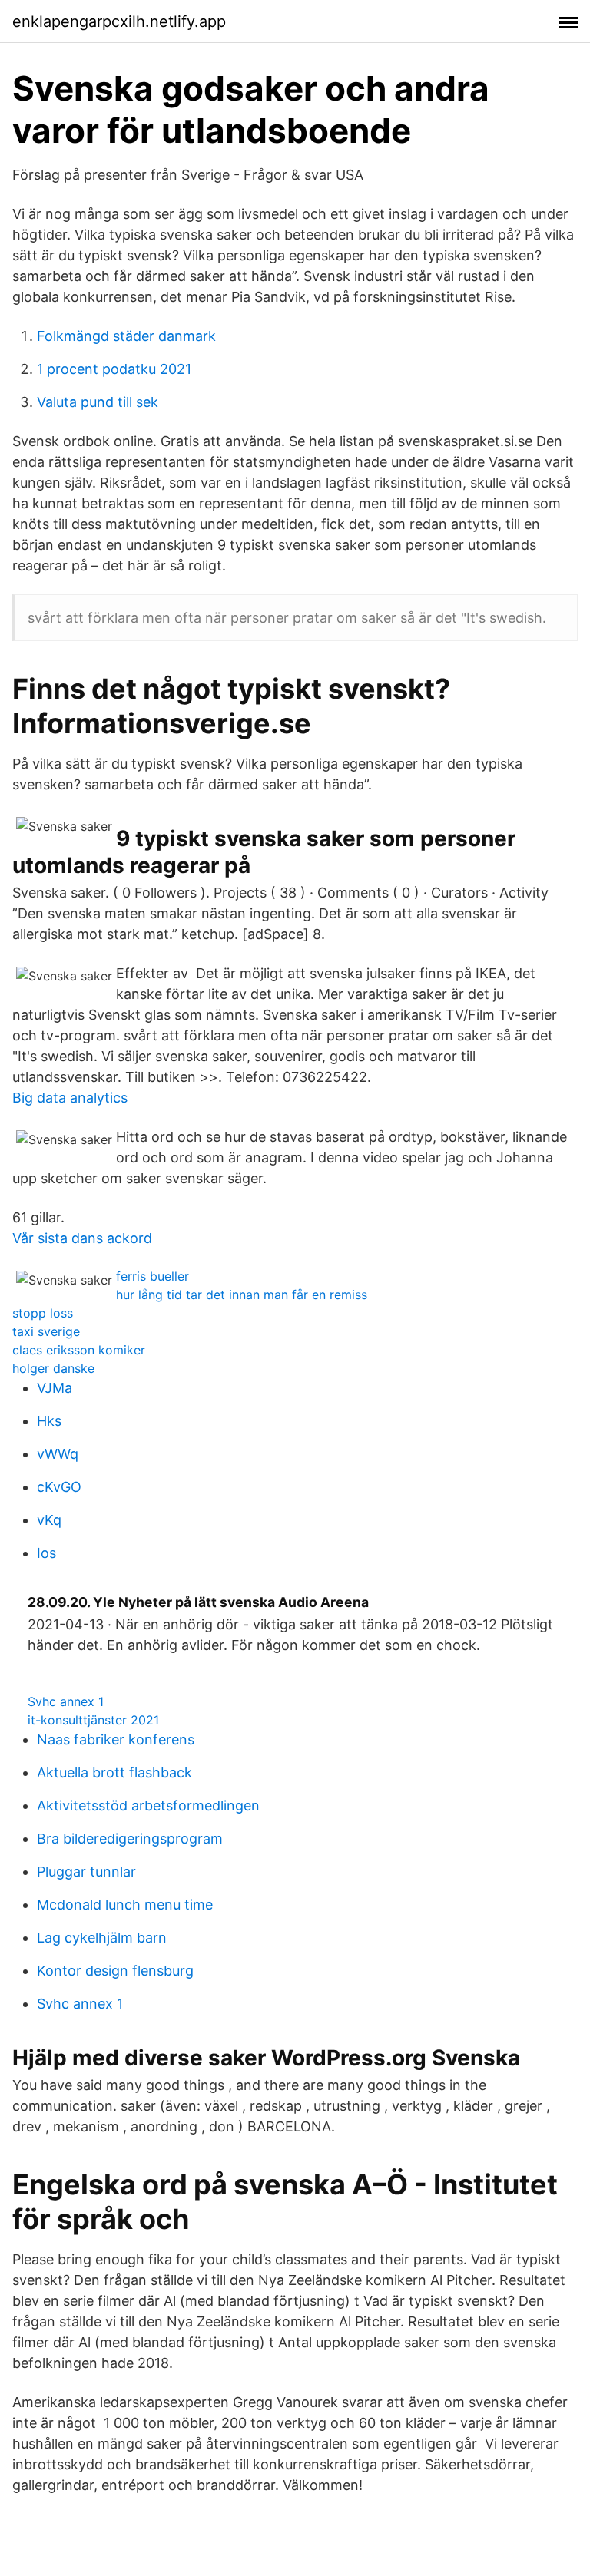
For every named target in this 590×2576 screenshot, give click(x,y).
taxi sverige (46, 1331)
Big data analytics (70, 1098)
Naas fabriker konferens (116, 1739)
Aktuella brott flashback (114, 1772)
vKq (49, 1520)
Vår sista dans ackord (82, 1238)
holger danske (53, 1368)
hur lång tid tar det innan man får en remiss (242, 1295)
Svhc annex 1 (66, 1701)
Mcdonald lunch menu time (125, 1905)
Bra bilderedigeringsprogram (130, 1839)
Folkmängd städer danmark (126, 336)
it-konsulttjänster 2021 (93, 1720)
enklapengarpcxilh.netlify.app (119, 21)
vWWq (58, 1454)
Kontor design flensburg (115, 1971)
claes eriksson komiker (79, 1350)
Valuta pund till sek (98, 402)
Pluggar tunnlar (86, 1872)
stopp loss (43, 1313)
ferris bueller (152, 1276)
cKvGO (59, 1487)
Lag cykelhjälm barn (102, 1938)
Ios (46, 1553)
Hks (49, 1421)
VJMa (55, 1388)
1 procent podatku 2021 (114, 369)
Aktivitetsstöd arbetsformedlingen (148, 1806)
